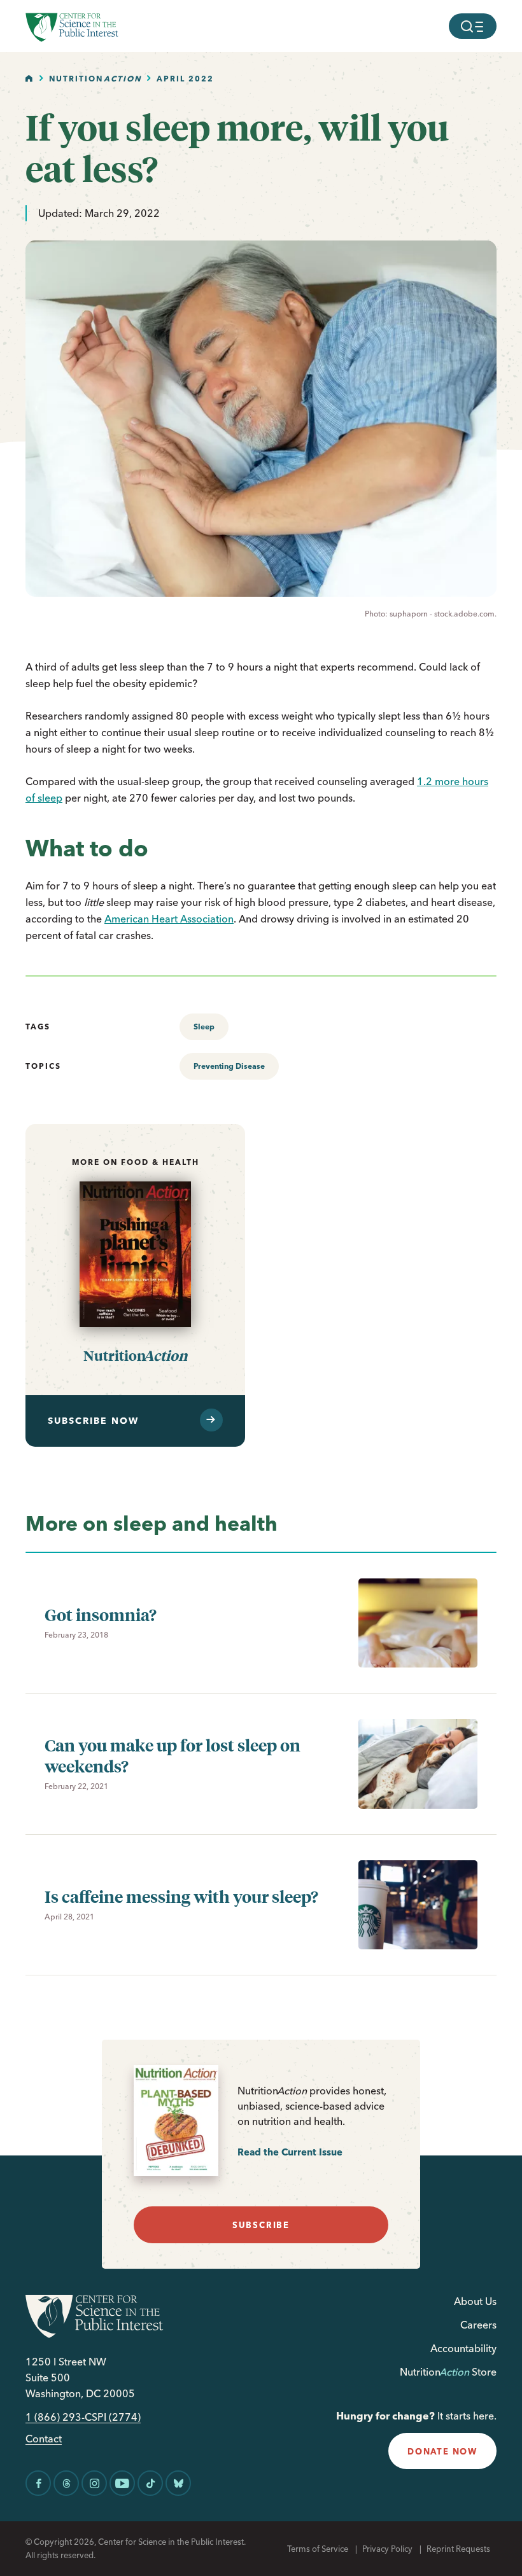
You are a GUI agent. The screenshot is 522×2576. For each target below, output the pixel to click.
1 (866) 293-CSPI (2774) (83, 2417)
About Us (475, 2301)
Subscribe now (93, 1421)
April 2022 (185, 79)
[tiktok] (150, 2483)
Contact (44, 2439)
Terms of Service (318, 2549)
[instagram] (94, 2483)
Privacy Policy (387, 2549)
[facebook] (38, 2483)
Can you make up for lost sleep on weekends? (173, 1755)
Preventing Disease (229, 1066)
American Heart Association (169, 919)
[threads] (66, 2483)
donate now (442, 2451)
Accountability (463, 2348)
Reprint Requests (458, 2549)
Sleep (204, 1027)
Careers (478, 2325)
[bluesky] (178, 2483)
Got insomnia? (101, 1614)
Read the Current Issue (290, 2152)
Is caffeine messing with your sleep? (181, 1896)
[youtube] (122, 2483)
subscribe (261, 2225)
